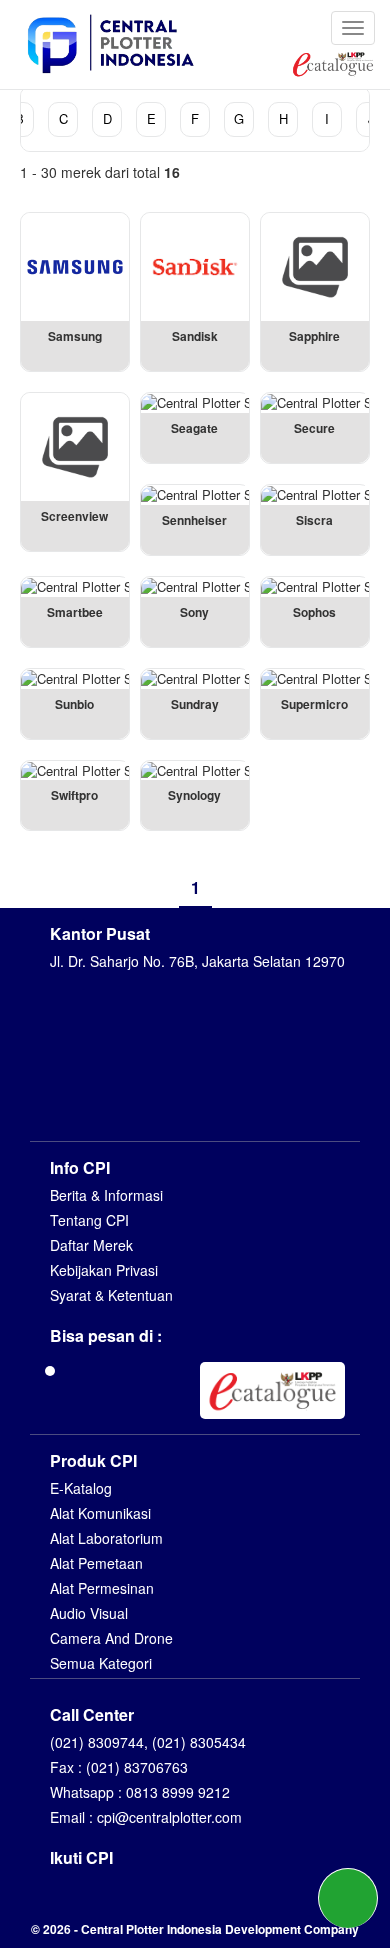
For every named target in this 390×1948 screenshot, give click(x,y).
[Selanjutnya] (234, 887)
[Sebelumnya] (157, 887)
